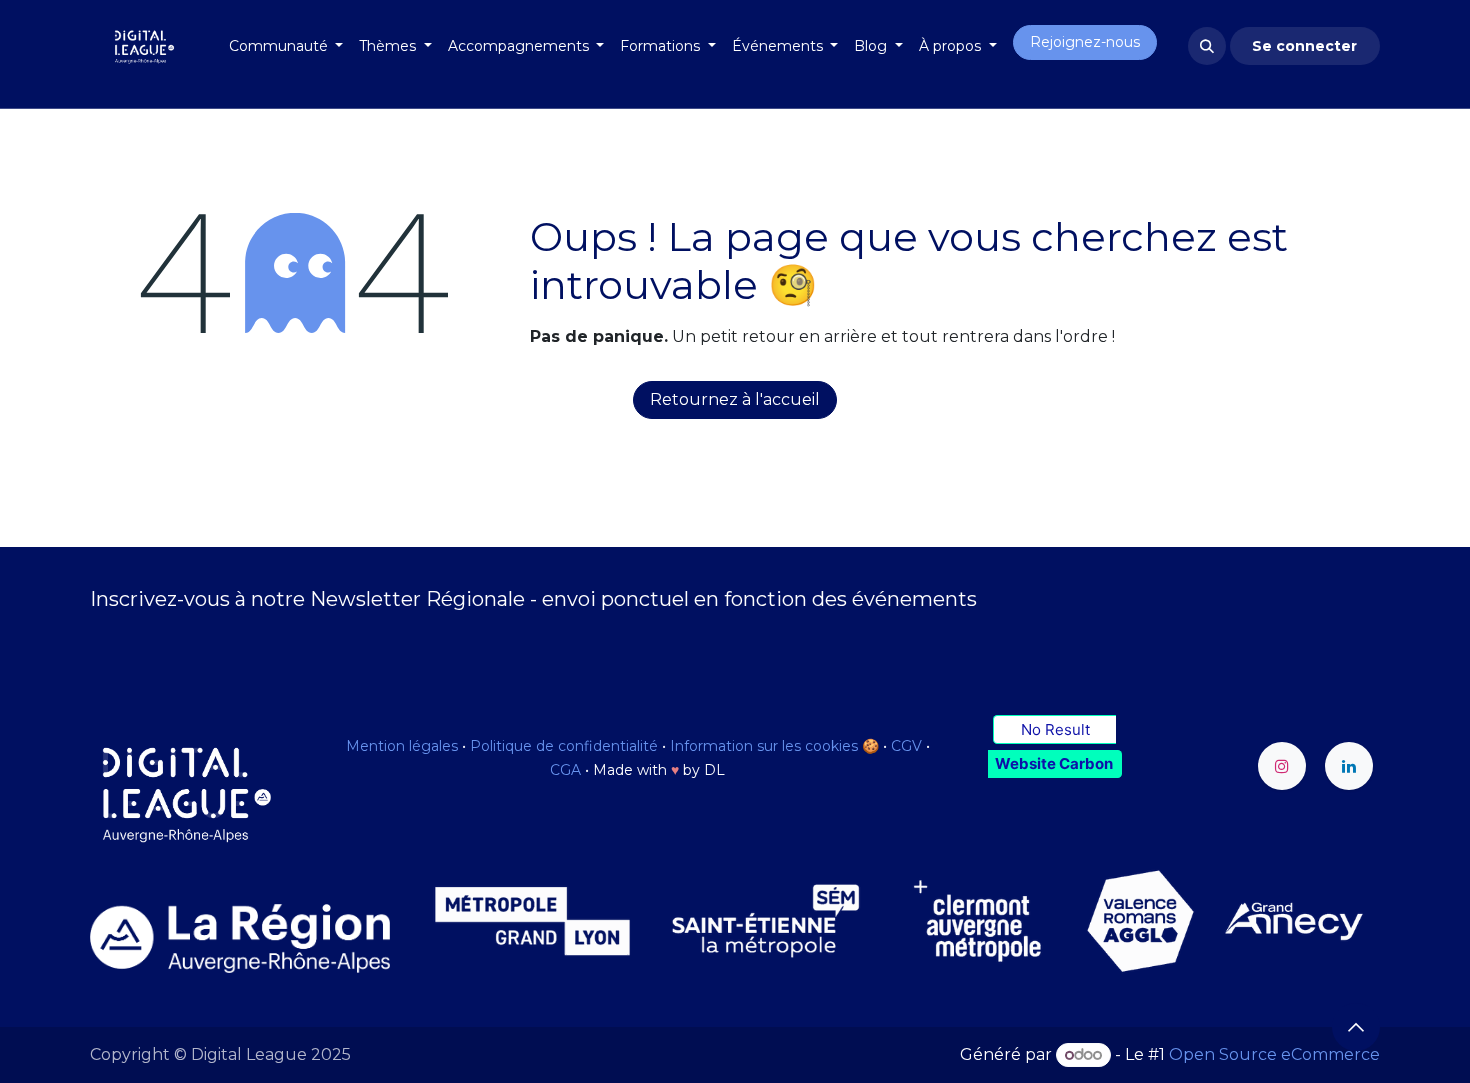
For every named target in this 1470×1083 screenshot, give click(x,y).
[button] (1207, 46)
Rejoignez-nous (1085, 42)
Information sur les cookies (764, 746)
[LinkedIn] (1349, 766)
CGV (906, 746)
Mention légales (402, 746)
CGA (565, 770)
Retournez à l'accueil (735, 399)
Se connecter (1304, 46)
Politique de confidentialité (564, 746)
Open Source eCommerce (1274, 1054)
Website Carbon (1054, 763)
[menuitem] (286, 46)
